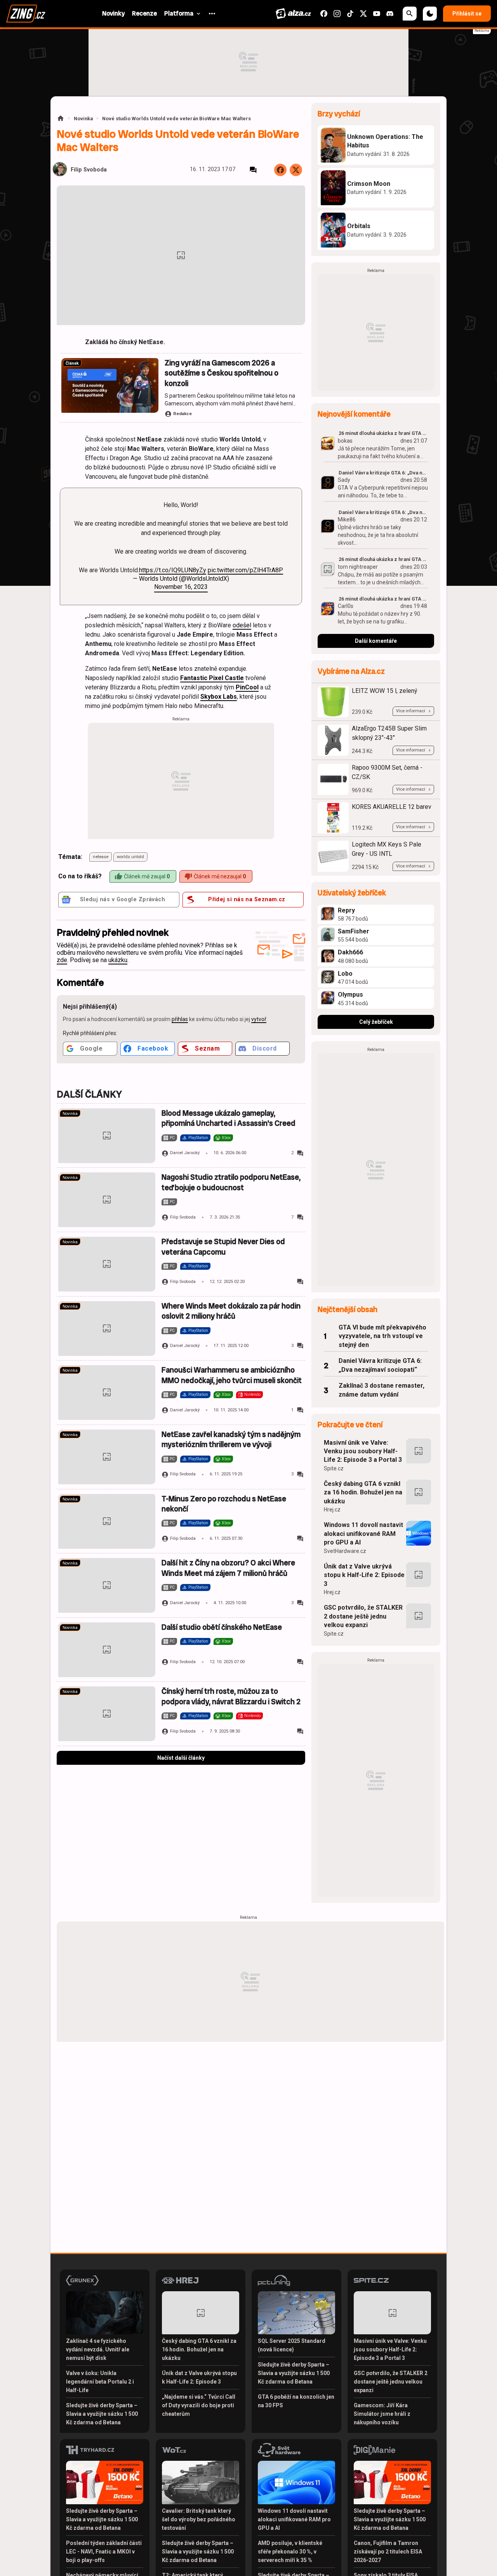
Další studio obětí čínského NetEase (222, 1627)
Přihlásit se (467, 14)
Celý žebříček (376, 1022)
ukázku (118, 960)
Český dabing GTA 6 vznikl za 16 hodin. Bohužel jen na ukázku (363, 1492)
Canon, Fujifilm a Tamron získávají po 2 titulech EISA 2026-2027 (388, 2552)
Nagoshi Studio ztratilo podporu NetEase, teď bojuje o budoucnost (231, 1182)
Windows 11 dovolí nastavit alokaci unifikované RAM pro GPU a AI (363, 1534)
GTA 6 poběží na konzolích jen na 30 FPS (296, 2401)
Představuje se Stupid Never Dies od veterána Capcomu (223, 1247)
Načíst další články (181, 1758)
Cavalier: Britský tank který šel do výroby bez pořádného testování (199, 2519)
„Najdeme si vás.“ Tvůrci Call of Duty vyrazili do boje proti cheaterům (199, 2405)
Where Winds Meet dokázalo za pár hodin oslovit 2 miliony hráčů (231, 1311)
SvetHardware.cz (345, 1551)
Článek (72, 363)
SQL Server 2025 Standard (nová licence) (292, 2345)
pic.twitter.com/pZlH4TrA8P (245, 570)
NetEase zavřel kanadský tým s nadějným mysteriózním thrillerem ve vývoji (231, 1439)
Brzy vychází (339, 114)
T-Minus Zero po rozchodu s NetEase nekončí (224, 1504)
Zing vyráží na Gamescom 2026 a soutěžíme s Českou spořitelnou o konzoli (222, 373)
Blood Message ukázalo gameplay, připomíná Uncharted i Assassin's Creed (229, 1118)
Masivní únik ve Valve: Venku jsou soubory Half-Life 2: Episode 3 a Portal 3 (363, 1451)
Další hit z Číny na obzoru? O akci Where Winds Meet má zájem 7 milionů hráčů (228, 1568)
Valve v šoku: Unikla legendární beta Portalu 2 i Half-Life (100, 2382)
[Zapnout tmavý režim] (430, 14)
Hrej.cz (332, 1510)
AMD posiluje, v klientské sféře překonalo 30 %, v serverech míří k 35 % (290, 2552)
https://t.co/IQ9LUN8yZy (173, 570)
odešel (242, 625)
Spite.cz (334, 1468)
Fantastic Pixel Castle (212, 678)
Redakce (182, 414)
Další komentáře (376, 641)
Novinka (83, 119)
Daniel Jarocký (185, 1153)
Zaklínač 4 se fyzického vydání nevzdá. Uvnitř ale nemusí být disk (98, 2349)
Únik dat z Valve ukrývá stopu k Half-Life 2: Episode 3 (364, 1575)
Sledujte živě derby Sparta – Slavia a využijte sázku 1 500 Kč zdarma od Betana (102, 2414)
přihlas (180, 1019)
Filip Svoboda (89, 170)
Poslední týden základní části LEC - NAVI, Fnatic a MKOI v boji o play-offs (104, 2552)
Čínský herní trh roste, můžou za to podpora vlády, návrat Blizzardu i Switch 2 (231, 1696)
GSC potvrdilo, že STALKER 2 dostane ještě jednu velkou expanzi (363, 1616)
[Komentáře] (253, 170)
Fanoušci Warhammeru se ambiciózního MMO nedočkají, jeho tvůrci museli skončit (232, 1375)
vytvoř (259, 1019)
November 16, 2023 (181, 587)
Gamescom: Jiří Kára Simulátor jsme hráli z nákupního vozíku (382, 2414)
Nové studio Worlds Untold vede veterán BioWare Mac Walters (176, 119)
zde (62, 960)
